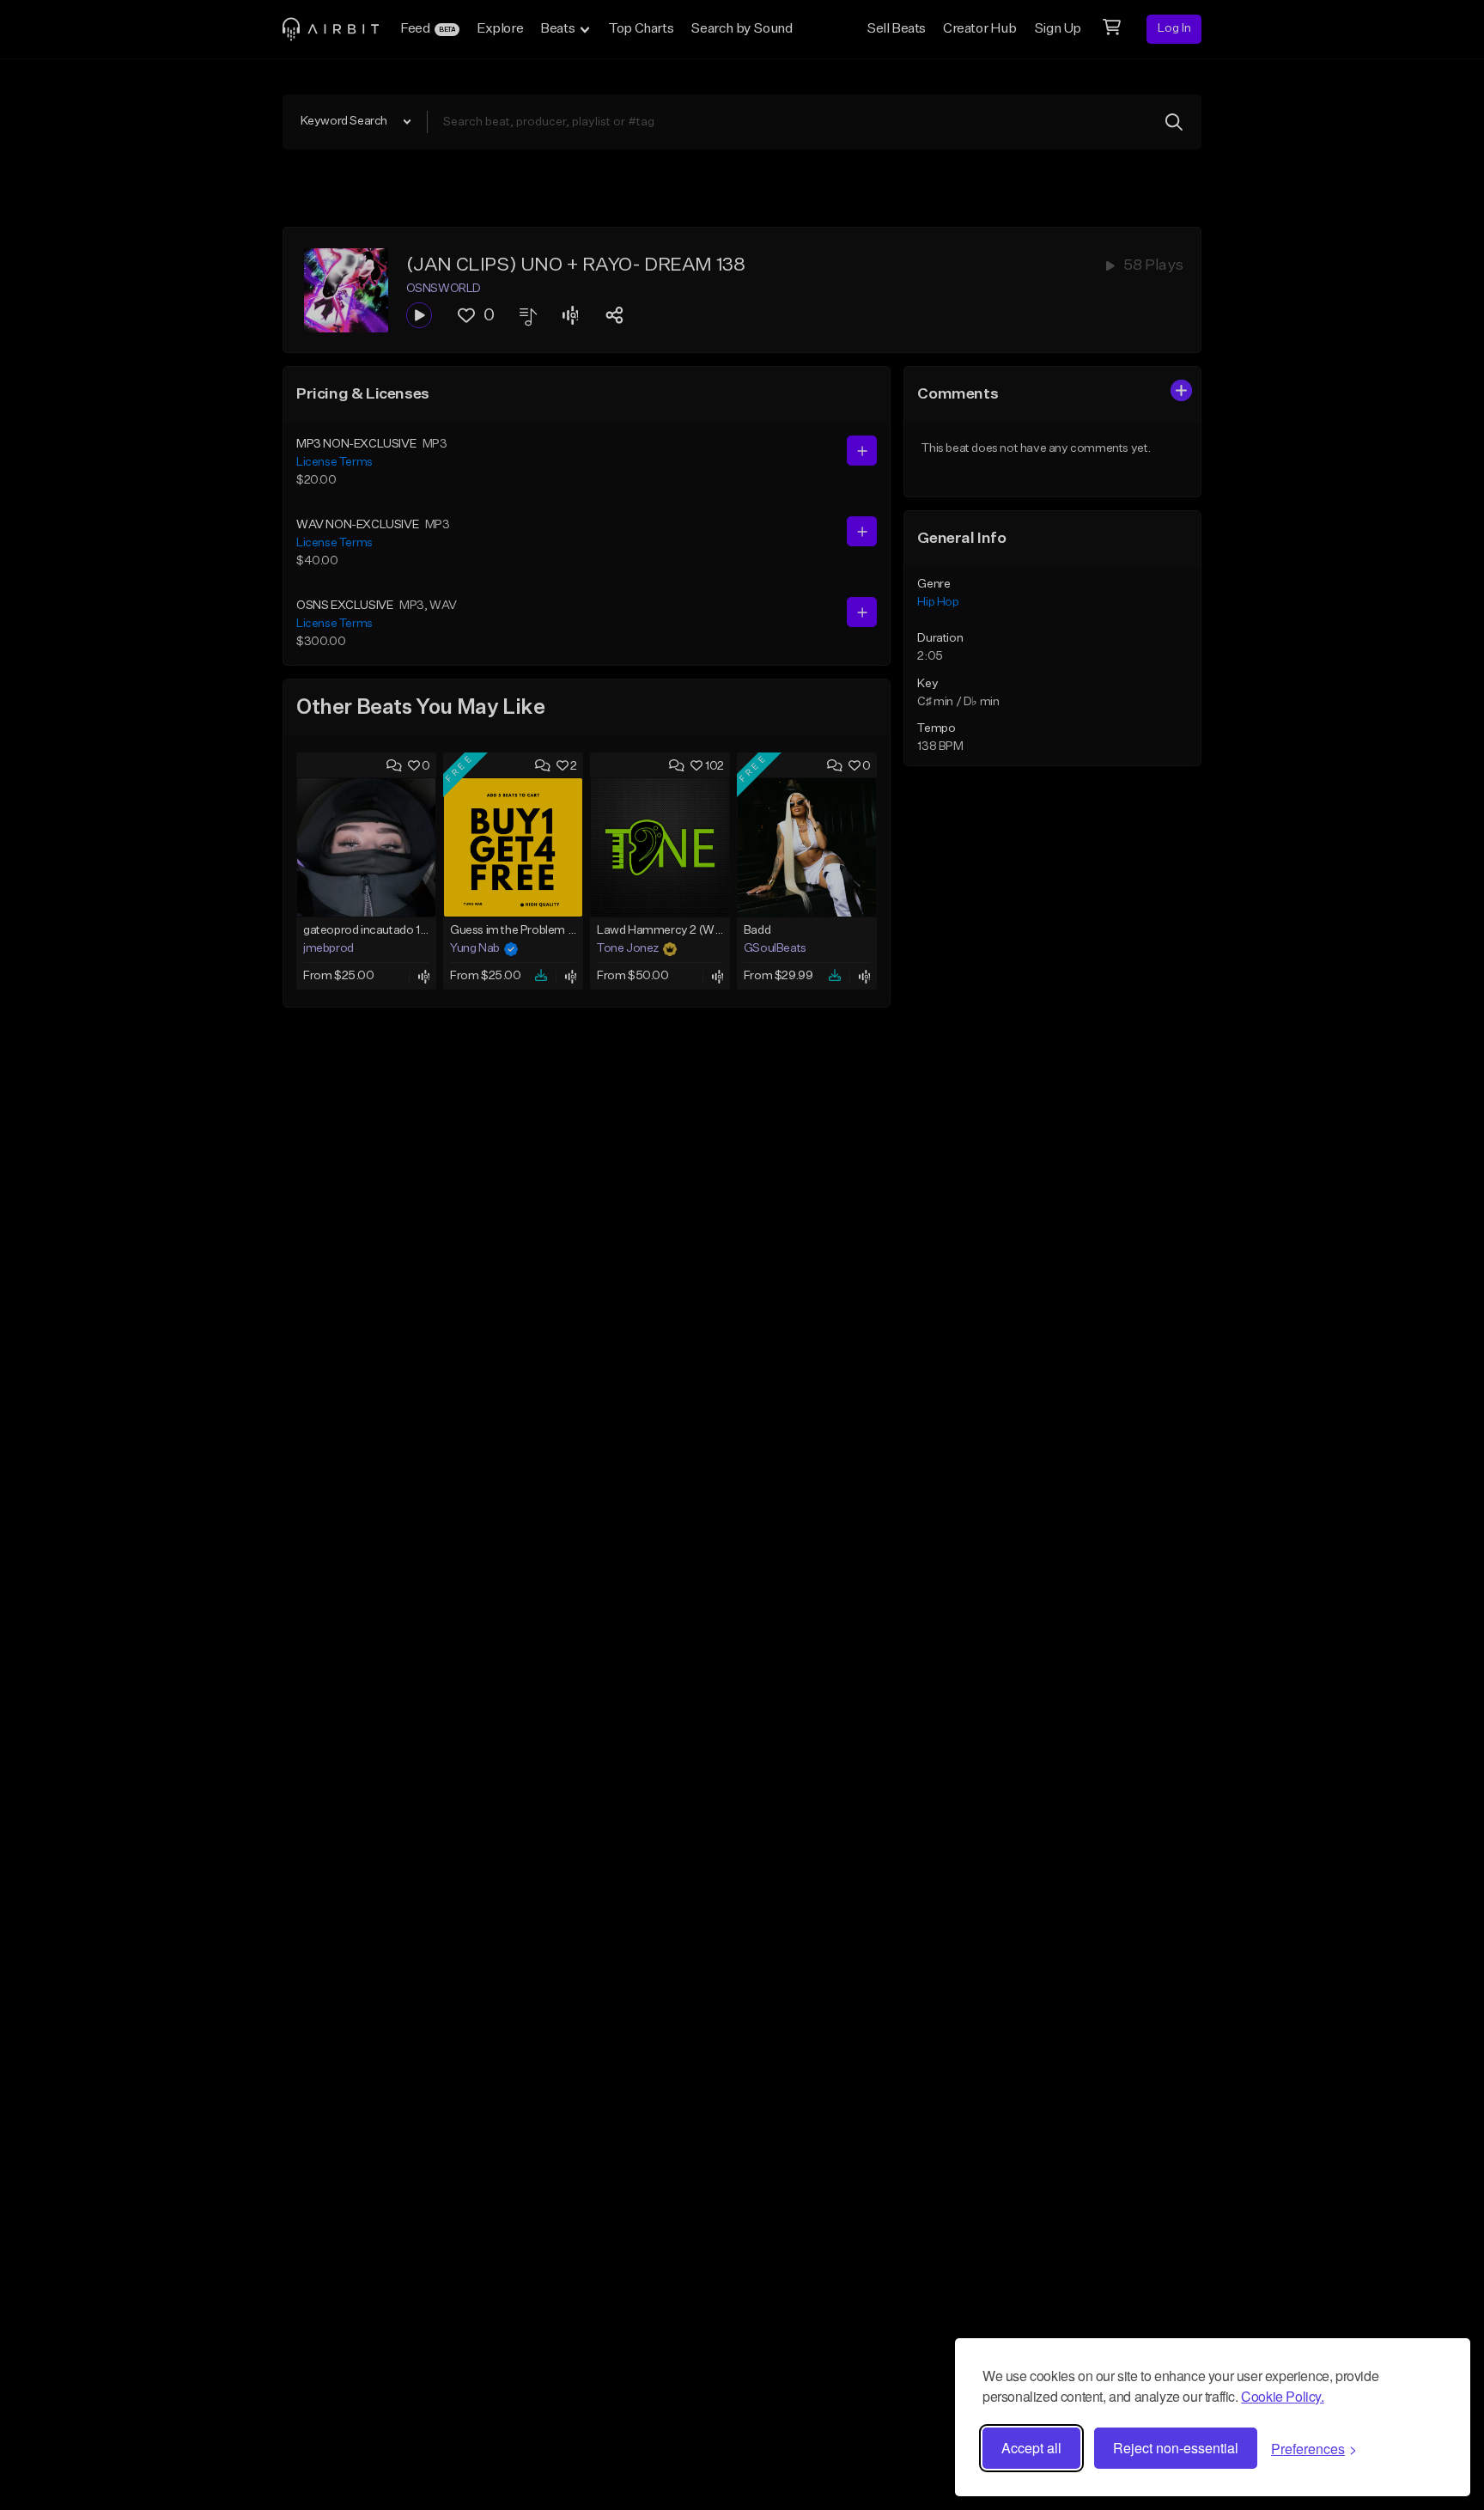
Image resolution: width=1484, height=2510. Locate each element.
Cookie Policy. (1282, 2396)
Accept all (1031, 2448)
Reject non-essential (1176, 2448)
